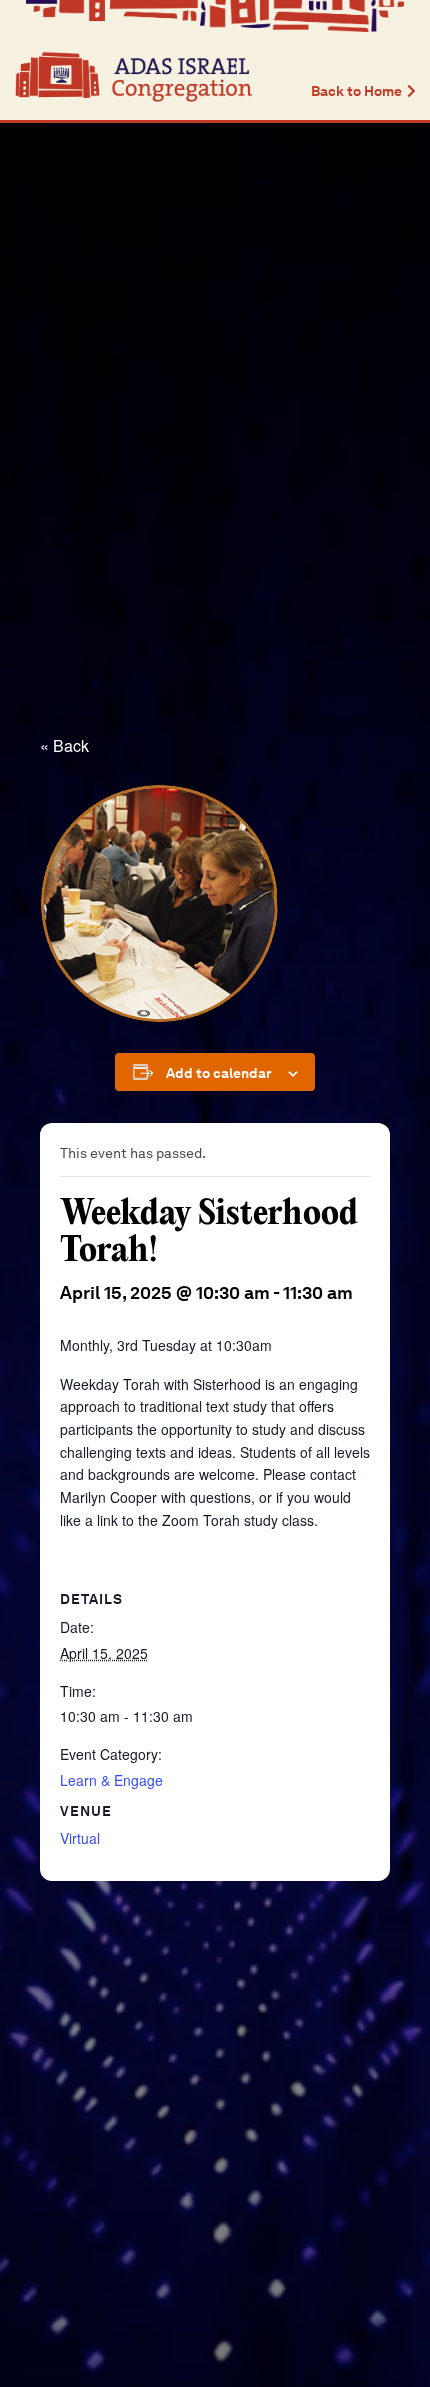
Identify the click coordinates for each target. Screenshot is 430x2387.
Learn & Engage (111, 1780)
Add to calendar (219, 1073)
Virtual (80, 1838)
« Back (64, 745)
